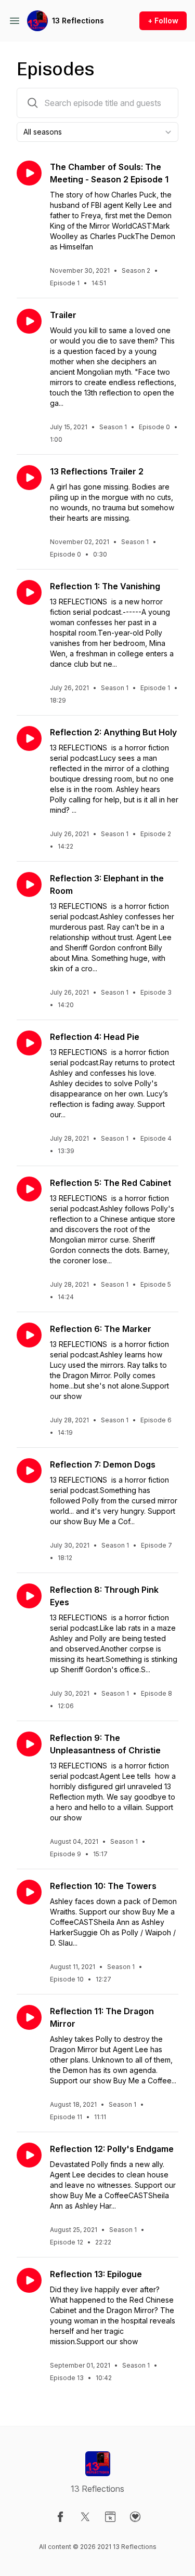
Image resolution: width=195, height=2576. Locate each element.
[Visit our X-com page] (85, 2517)
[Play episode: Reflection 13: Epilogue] (29, 2280)
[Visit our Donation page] (135, 2517)
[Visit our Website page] (110, 2517)
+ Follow (163, 21)
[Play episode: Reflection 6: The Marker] (29, 1335)
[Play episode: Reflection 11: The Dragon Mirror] (29, 2017)
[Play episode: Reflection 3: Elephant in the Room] (29, 884)
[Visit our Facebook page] (60, 2517)
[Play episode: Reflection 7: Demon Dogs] (29, 1471)
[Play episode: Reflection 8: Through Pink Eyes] (29, 1596)
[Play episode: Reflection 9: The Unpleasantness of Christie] (29, 1744)
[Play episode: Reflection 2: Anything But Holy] (29, 738)
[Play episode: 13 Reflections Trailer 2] (29, 478)
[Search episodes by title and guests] (33, 103)
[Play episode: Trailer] (29, 321)
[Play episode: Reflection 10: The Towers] (29, 1892)
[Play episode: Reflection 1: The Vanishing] (29, 592)
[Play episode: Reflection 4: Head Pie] (29, 1043)
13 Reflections (78, 21)
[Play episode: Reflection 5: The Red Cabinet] (29, 1189)
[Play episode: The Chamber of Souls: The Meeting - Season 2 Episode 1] (29, 173)
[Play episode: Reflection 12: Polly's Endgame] (29, 2155)
